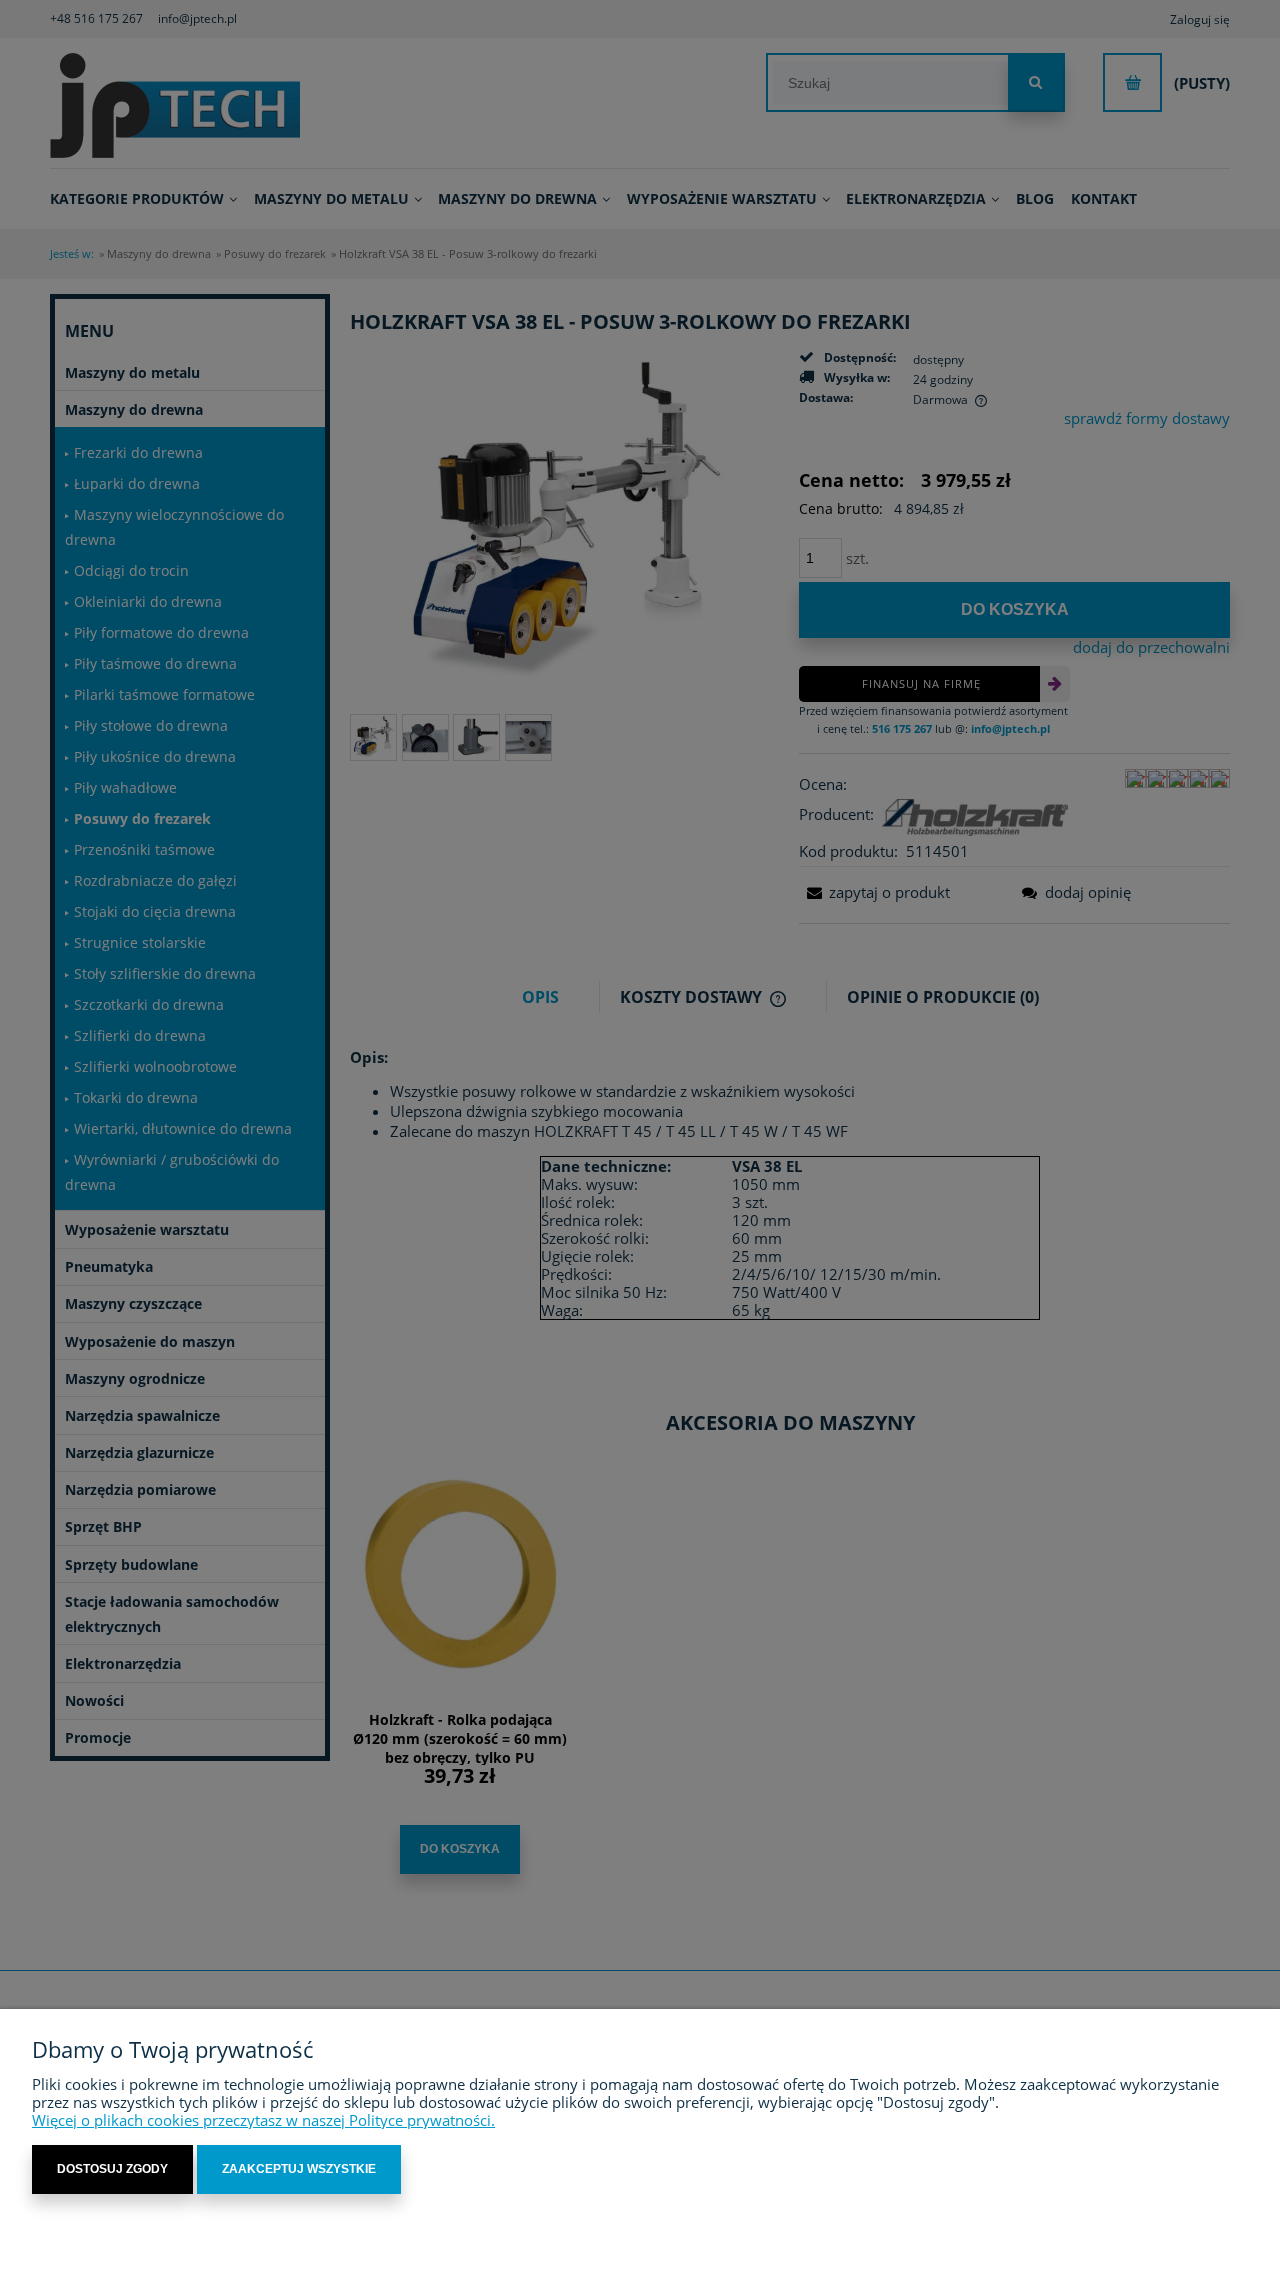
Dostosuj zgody (112, 2169)
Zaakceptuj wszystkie (299, 2169)
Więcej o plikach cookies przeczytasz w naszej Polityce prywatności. (263, 2120)
